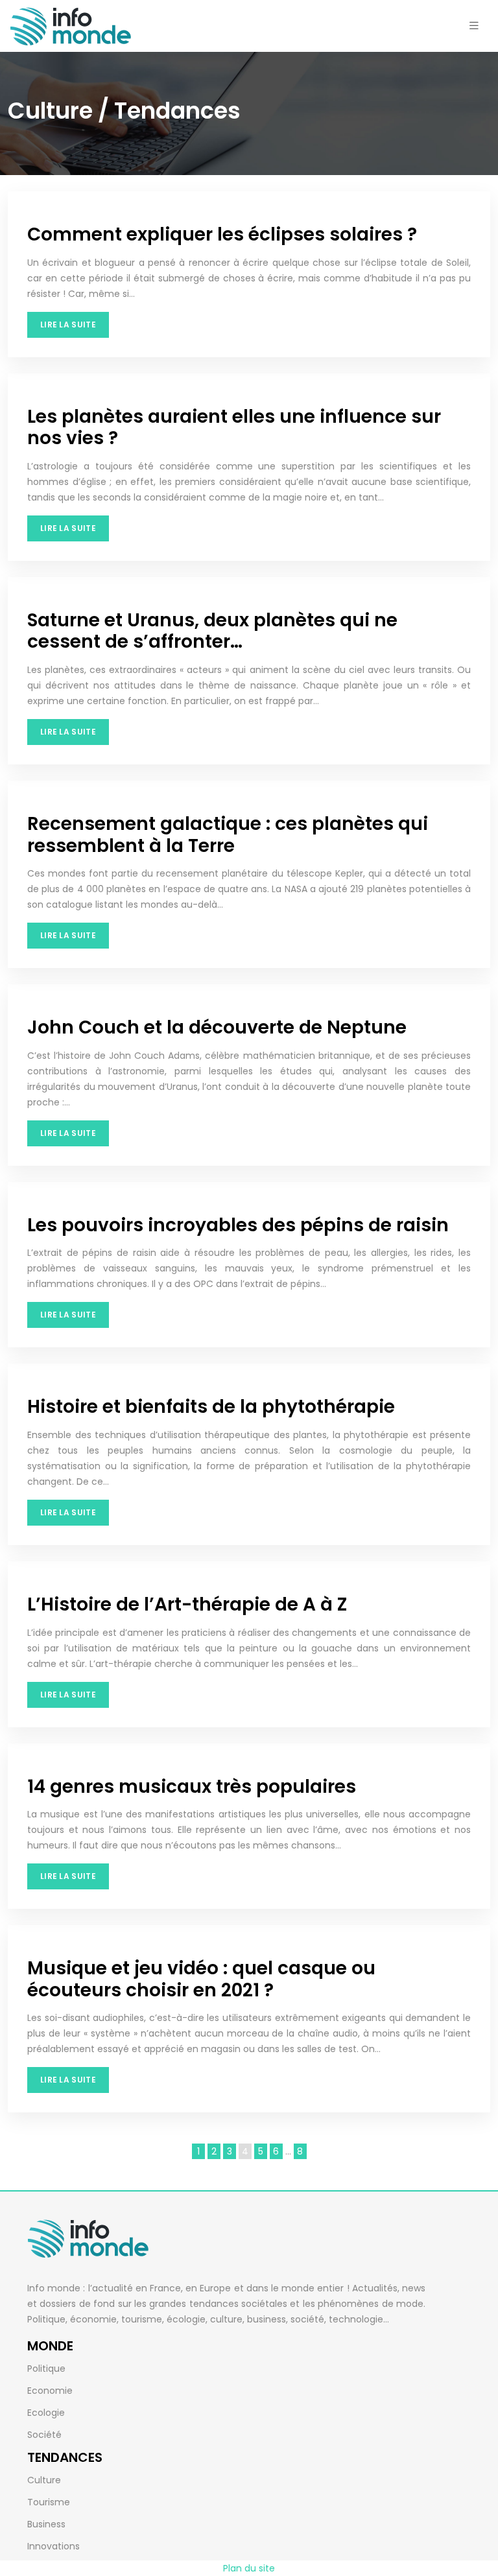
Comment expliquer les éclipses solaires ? (222, 234)
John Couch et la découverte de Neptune (217, 1027)
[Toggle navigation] (474, 26)
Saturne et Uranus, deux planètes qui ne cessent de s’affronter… (212, 631)
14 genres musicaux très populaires (192, 1787)
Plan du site (249, 2568)
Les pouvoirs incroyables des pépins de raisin (238, 1225)
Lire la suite (68, 325)
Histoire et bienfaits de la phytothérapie (211, 1407)
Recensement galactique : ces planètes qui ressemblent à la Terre (228, 835)
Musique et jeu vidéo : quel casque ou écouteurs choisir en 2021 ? (201, 1979)
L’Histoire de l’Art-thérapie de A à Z (187, 1604)
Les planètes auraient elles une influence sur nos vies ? (234, 428)
